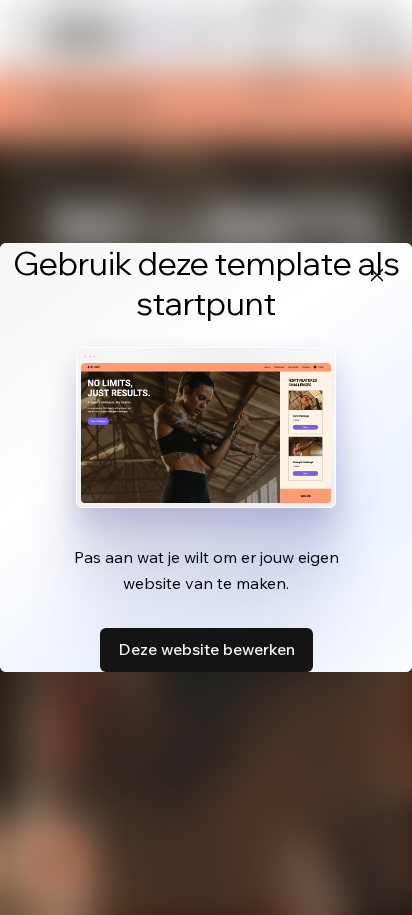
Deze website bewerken (206, 649)
